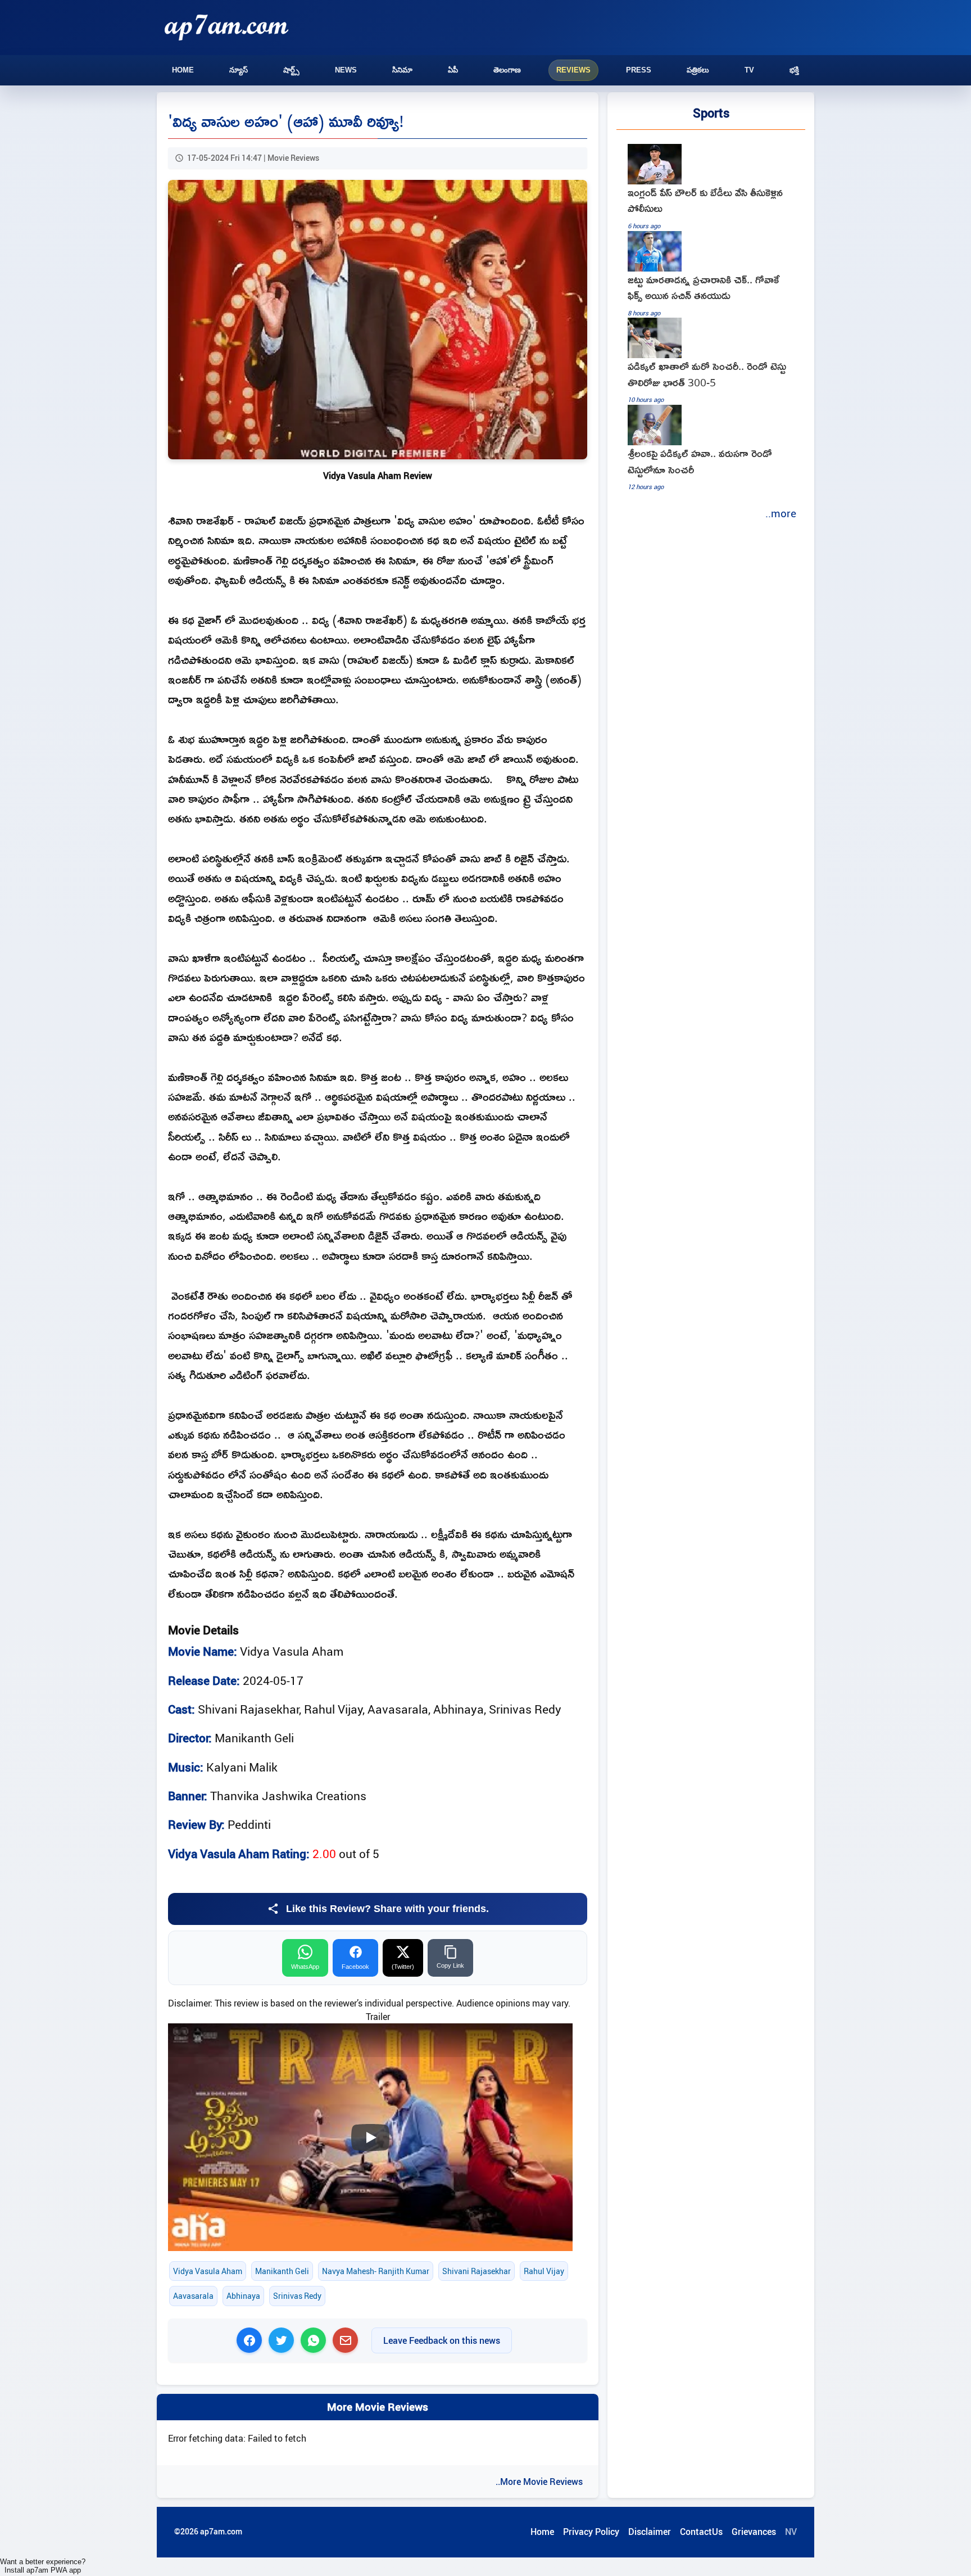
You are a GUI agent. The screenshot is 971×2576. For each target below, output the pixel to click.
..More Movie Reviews (539, 2482)
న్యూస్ (239, 70)
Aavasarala (193, 2296)
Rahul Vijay (544, 2271)
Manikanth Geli (282, 2271)
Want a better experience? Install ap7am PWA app (43, 2566)
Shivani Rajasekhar (477, 2271)
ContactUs (701, 2532)
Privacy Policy (591, 2532)
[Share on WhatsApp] (313, 2340)
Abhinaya (243, 2296)
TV (749, 70)
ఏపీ (453, 70)
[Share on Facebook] (249, 2340)
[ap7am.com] (226, 27)
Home (183, 70)
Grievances (754, 2532)
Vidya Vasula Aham (208, 2271)
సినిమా (402, 70)
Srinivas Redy (297, 2296)
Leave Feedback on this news (442, 2340)
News (346, 70)
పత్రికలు (698, 70)
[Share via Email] (345, 2340)
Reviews (573, 70)
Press (639, 70)
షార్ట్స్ (291, 70)
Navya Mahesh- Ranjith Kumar (376, 2271)
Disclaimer (650, 2532)
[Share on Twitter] (281, 2340)
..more (781, 513)
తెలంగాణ (507, 70)
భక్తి (794, 70)
